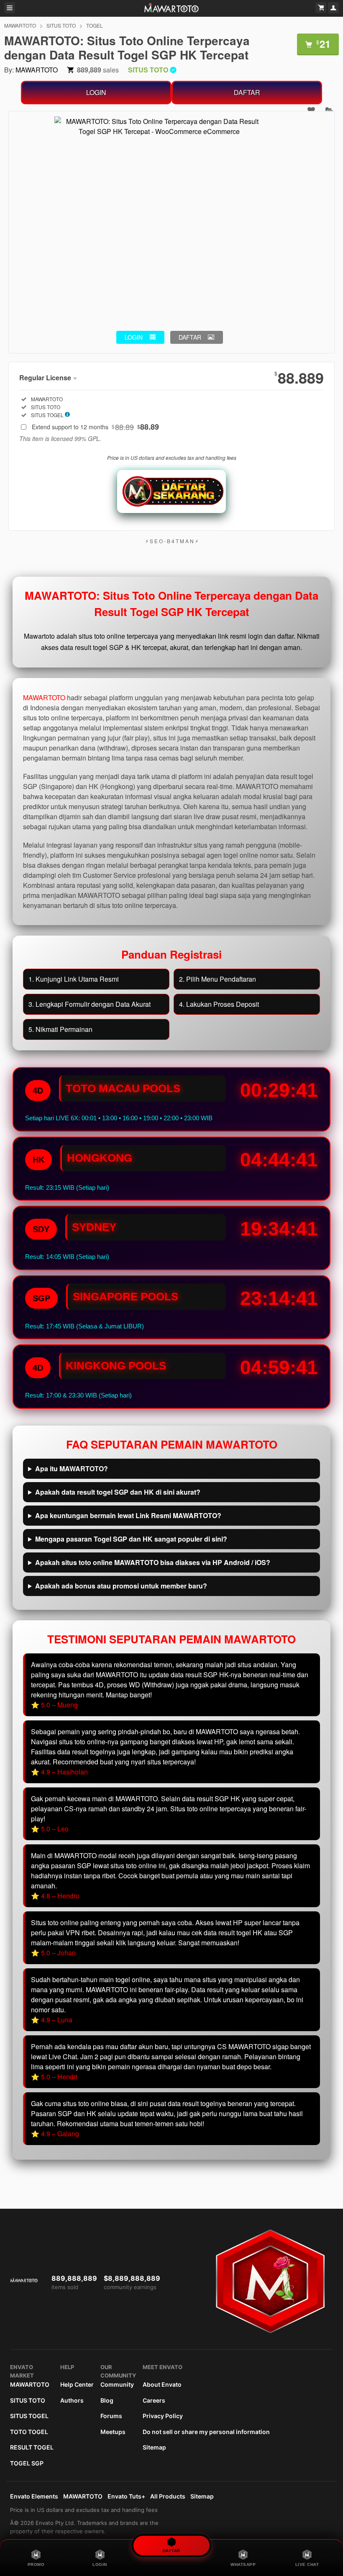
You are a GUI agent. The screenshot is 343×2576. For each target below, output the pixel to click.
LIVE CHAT (307, 2564)
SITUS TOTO (61, 25)
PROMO (36, 2564)
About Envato (162, 2384)
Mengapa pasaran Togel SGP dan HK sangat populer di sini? (131, 1539)
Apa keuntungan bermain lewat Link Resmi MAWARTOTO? (128, 1515)
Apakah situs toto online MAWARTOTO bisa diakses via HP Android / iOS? (153, 1562)
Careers (154, 2400)
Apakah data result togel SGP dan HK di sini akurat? (118, 1492)
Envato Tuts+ (126, 2496)
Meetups (113, 2432)
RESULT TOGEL (32, 2447)
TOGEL (95, 25)
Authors (72, 2400)
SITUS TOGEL (29, 2416)
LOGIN (96, 92)
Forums (111, 2416)
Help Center (77, 2384)
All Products (168, 2496)
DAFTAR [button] (190, 337)
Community (117, 2384)
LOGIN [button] (134, 337)
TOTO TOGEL (29, 2432)
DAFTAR (247, 92)
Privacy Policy (163, 2416)
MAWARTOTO (20, 25)
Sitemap (154, 2447)
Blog (107, 2400)
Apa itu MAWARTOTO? (72, 1469)
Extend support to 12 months (95, 427)
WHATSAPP (243, 2564)
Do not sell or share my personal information (206, 2432)
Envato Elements (34, 2496)
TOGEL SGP (27, 2463)
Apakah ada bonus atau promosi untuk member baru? (121, 1586)
